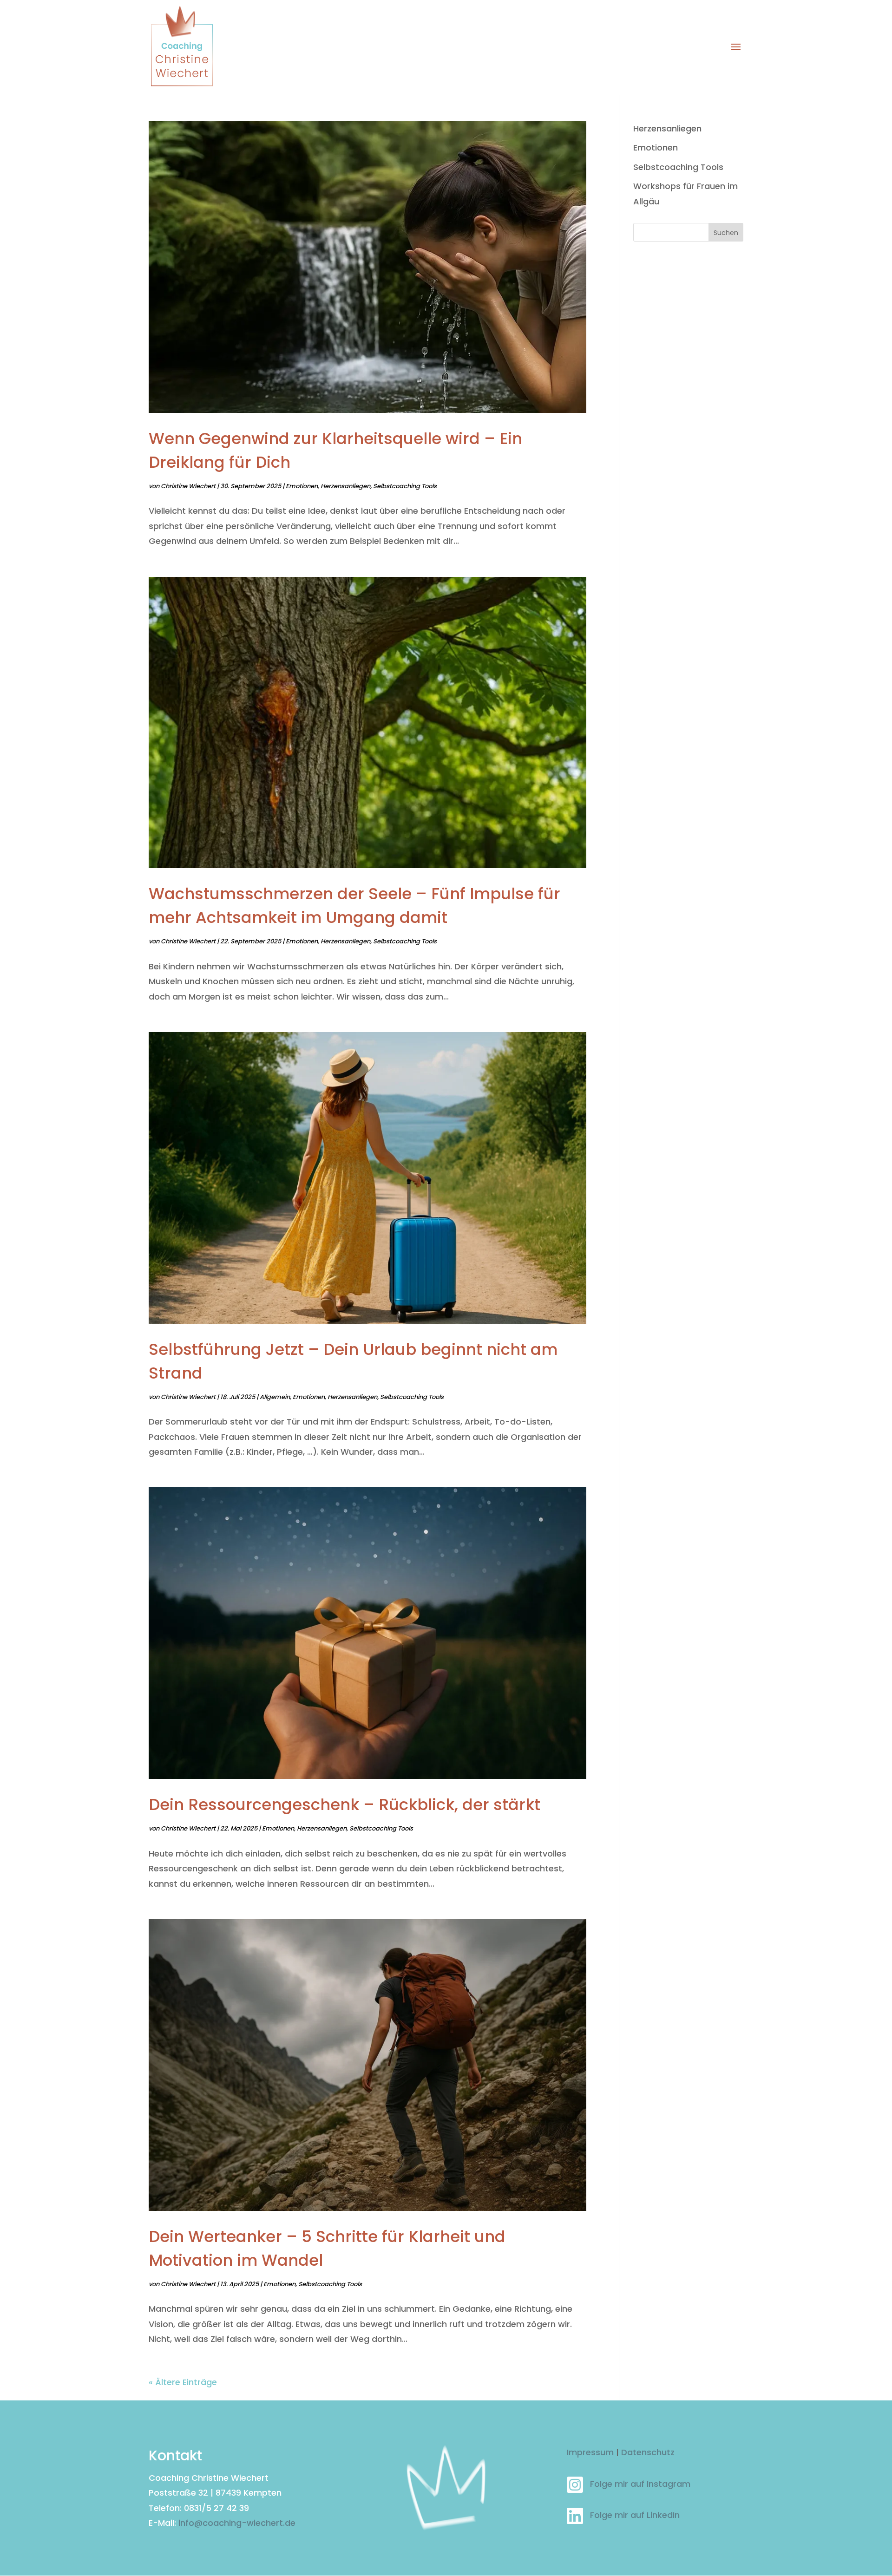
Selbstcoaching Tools (405, 486)
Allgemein (275, 1397)
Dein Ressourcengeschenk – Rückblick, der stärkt (344, 1805)
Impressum (590, 2452)
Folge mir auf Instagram (640, 2484)
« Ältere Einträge (183, 2382)
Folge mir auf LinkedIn (635, 2515)
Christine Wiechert (188, 486)
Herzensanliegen (345, 486)
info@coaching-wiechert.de (237, 2523)
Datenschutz (648, 2452)
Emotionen (302, 486)
